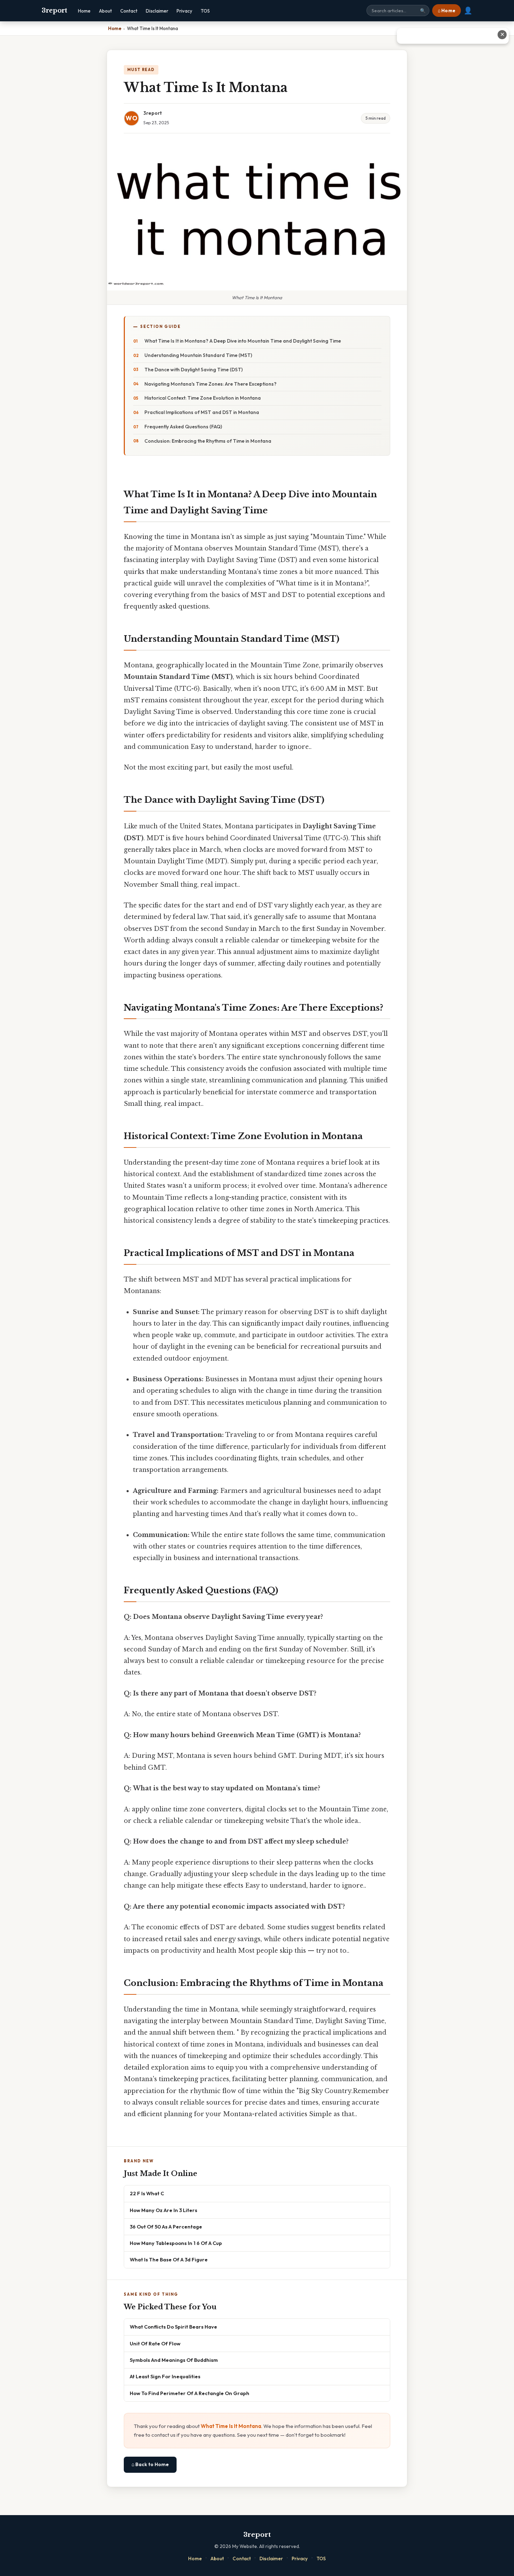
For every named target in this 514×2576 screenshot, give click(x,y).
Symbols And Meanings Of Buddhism (174, 2360)
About (105, 11)
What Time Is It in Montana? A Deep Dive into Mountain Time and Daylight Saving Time (243, 341)
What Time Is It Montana (231, 2426)
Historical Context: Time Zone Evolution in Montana (203, 398)
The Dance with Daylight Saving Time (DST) (194, 370)
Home (84, 11)
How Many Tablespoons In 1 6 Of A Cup (176, 2243)
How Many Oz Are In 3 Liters (163, 2210)
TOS (205, 11)
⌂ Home (447, 10)
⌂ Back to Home (150, 2464)
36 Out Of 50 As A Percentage (166, 2227)
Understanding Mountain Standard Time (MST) (198, 355)
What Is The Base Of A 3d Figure (169, 2259)
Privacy (184, 11)
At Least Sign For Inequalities (165, 2376)
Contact (129, 11)
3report (54, 10)
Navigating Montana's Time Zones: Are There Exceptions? (210, 384)
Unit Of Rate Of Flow (155, 2343)
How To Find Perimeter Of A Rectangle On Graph (190, 2393)
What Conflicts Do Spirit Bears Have (173, 2327)
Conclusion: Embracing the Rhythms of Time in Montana (208, 441)
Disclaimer (157, 11)
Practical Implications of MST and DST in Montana (202, 412)
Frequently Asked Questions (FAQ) (183, 427)
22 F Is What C (147, 2193)
